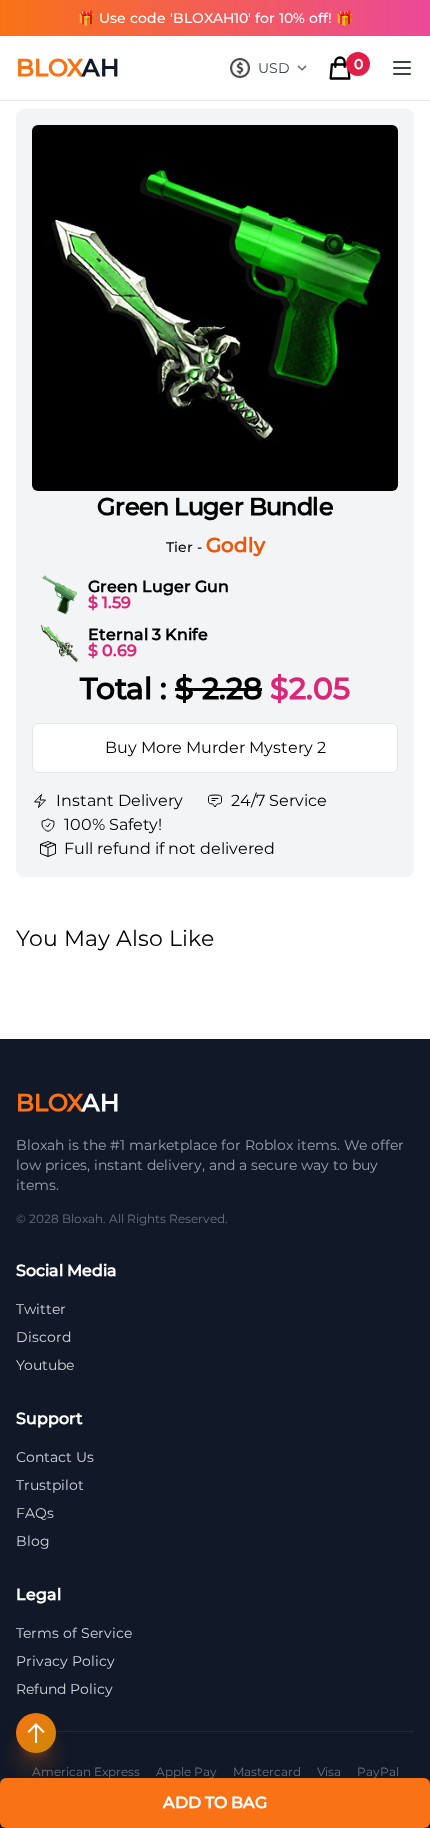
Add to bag (215, 1802)
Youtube (45, 1365)
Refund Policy (64, 1689)
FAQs (35, 1513)
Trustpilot (50, 1485)
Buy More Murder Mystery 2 (215, 747)
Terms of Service (74, 1633)
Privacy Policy (65, 1661)
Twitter (41, 1309)
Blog (33, 1541)
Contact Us (55, 1457)
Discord (43, 1337)
